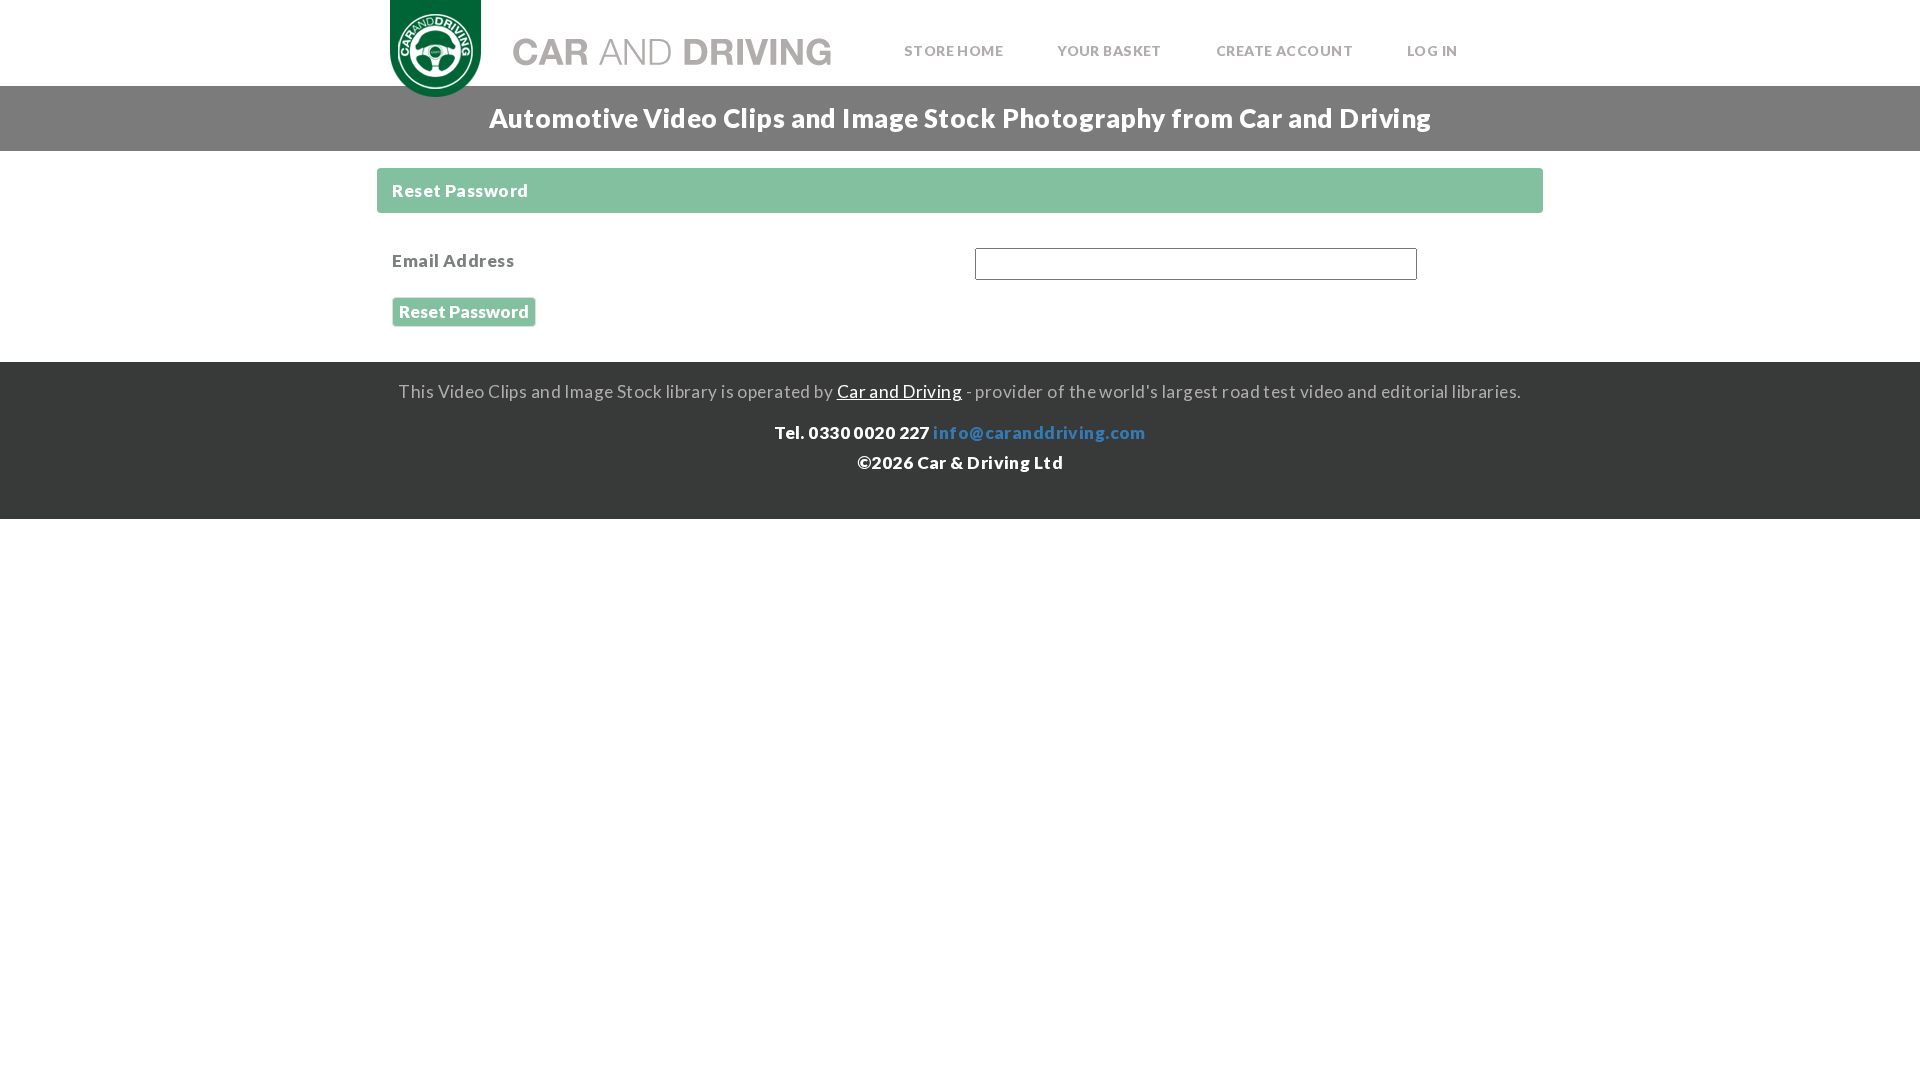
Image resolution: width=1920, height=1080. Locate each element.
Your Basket (1109, 50)
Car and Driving (900, 391)
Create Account (1284, 50)
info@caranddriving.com (1039, 432)
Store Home (953, 50)
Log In (1432, 50)
